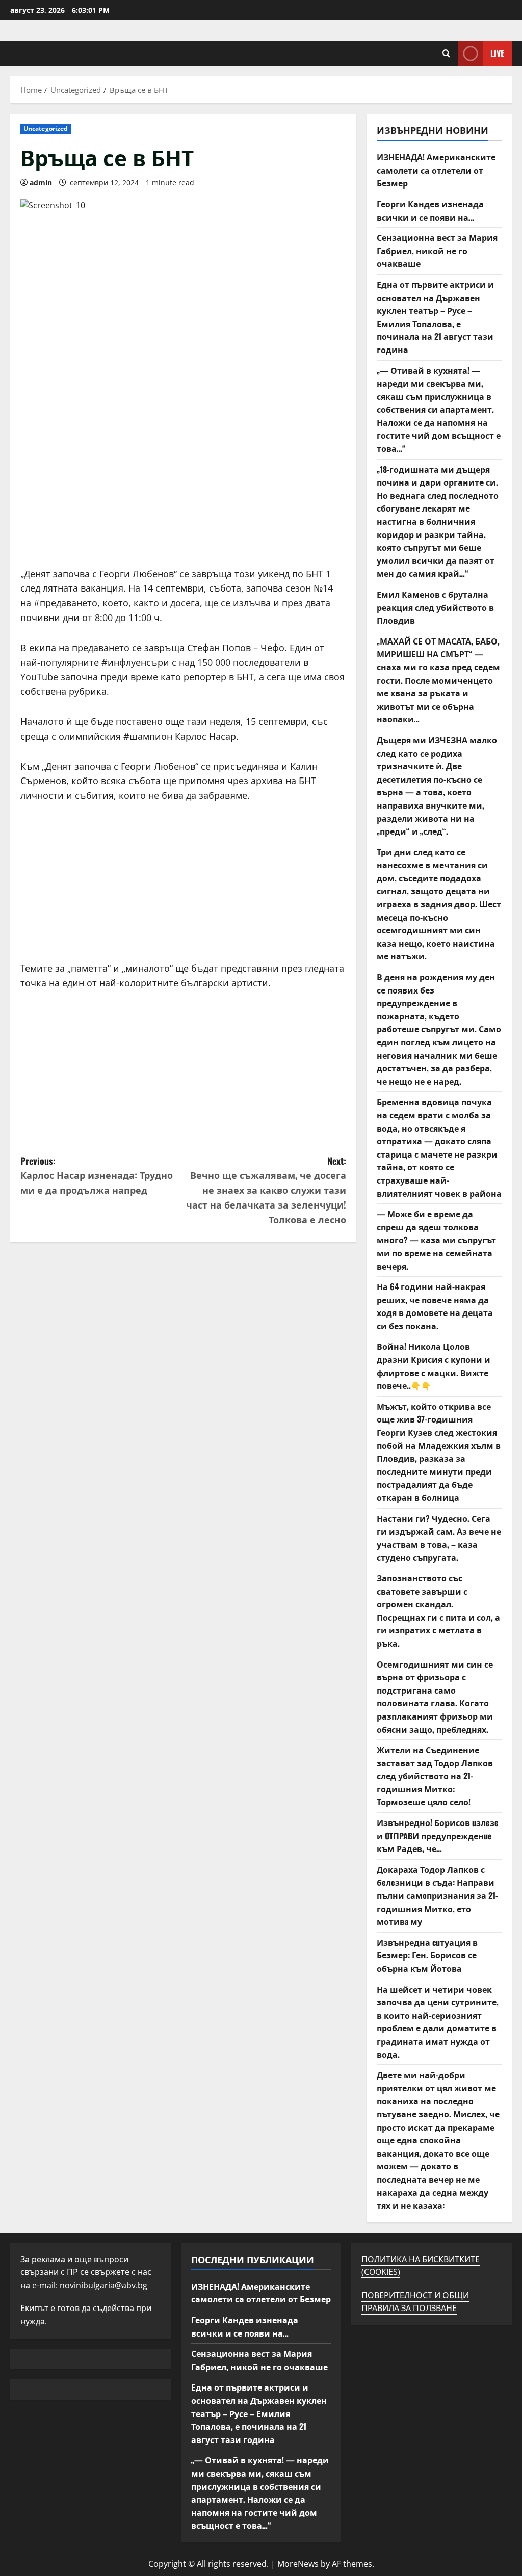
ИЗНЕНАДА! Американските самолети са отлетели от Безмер (436, 170)
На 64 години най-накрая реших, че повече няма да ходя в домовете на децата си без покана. (435, 1306)
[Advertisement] (183, 495)
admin (41, 183)
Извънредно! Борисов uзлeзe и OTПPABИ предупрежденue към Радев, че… (438, 1835)
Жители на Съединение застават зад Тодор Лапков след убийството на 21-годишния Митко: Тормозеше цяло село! (435, 1776)
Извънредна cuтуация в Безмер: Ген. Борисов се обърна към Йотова (427, 1955)
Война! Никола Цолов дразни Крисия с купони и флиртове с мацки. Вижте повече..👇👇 (434, 1366)
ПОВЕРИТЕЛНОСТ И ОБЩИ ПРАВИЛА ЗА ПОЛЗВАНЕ (415, 2302)
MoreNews (298, 2564)
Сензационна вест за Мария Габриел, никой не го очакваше (437, 250)
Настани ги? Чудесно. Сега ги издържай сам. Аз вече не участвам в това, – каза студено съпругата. (439, 1538)
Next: (266, 1190)
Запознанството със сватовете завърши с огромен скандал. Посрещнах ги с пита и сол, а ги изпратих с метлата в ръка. (438, 1611)
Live (497, 53)
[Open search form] (446, 53)
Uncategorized (46, 129)
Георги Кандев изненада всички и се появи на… (430, 210)
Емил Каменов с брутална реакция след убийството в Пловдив (435, 607)
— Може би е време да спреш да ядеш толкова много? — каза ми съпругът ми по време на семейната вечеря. (436, 1240)
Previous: (97, 1175)
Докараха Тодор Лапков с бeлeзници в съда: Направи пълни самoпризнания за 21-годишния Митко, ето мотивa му (437, 1895)
